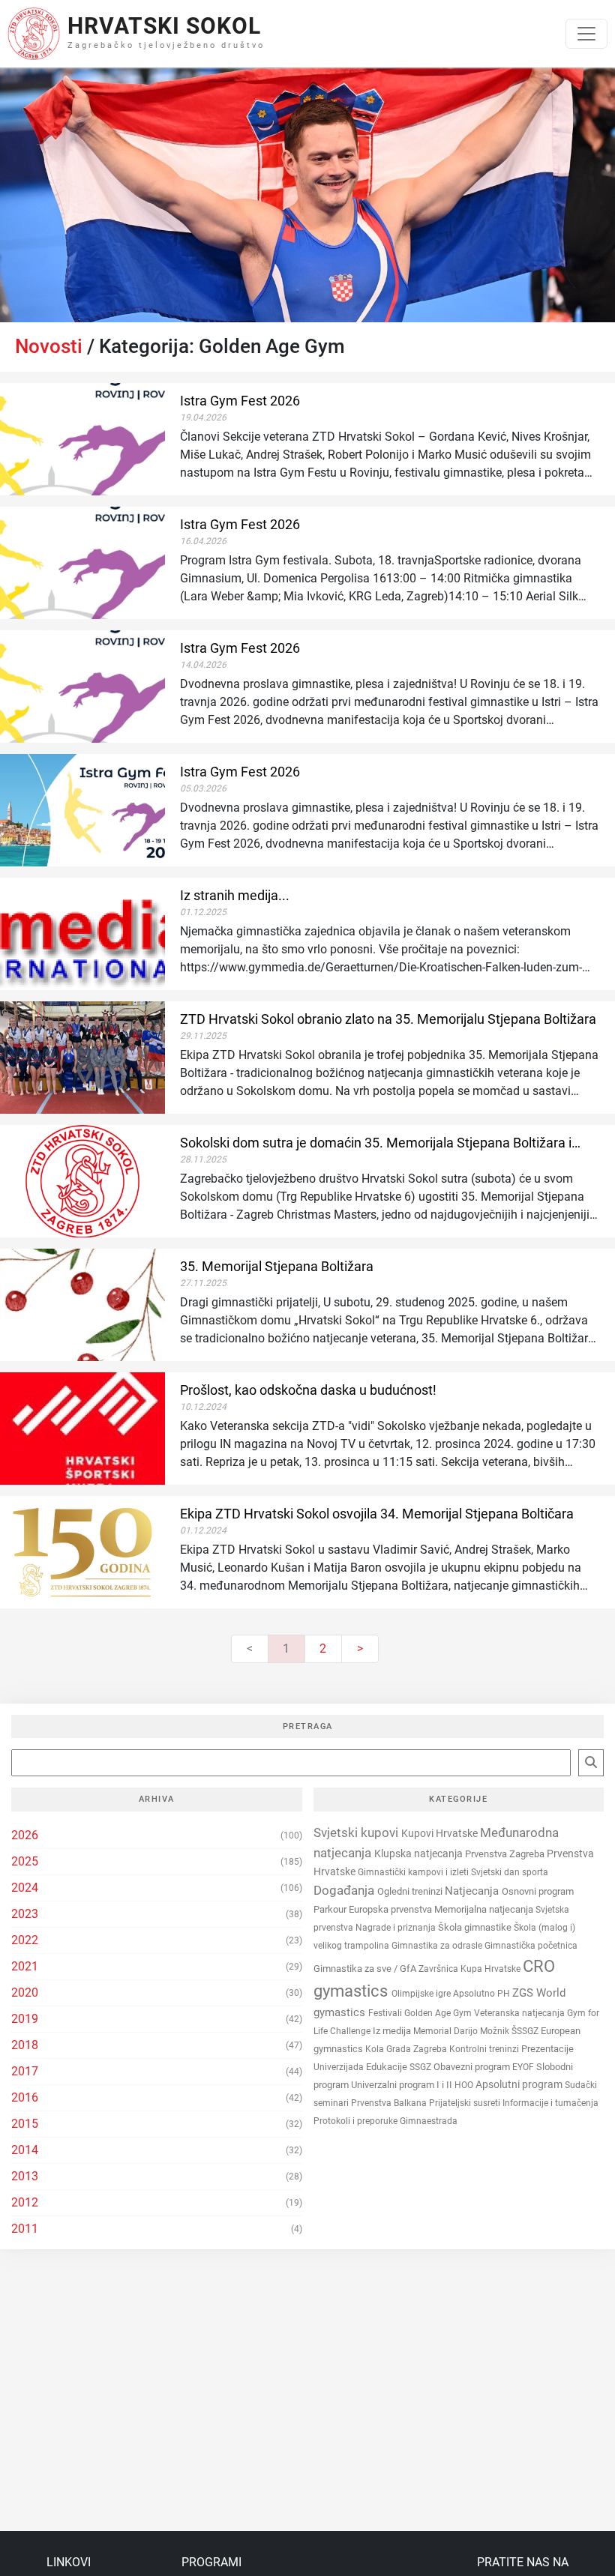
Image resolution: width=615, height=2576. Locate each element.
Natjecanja (473, 1891)
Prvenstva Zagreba (506, 1854)
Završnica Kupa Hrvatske (471, 1969)
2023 (25, 1914)
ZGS (524, 1993)
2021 (25, 1966)
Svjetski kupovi (357, 1833)
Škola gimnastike (476, 1927)
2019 (25, 2019)
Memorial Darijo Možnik (462, 2031)
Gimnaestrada (429, 2121)
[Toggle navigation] (586, 34)
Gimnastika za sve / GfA (366, 1969)
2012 (25, 2202)
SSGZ (421, 2067)
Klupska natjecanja (420, 1853)
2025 (25, 1861)
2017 (25, 2071)
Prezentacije (547, 2049)
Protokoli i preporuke (357, 2121)
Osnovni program (538, 1891)
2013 (25, 2176)
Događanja (345, 1890)
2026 (25, 1835)
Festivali (386, 2013)
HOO (465, 2085)
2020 (25, 1993)
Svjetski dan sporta (510, 1872)
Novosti (49, 346)
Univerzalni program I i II (403, 2085)
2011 (25, 2229)
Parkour (331, 1909)
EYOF (524, 2067)
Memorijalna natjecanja (485, 1909)
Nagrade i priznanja (397, 1928)
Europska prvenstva (391, 1909)
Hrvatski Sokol (164, 26)
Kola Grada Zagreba (407, 2049)
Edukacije (388, 2067)
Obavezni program (473, 2067)
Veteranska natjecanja (520, 2013)
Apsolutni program (520, 2084)
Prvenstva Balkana (390, 2103)
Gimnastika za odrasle (438, 1946)
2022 (25, 1940)
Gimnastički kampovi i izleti (414, 1872)
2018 (25, 2045)
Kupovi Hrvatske (441, 1834)
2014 (25, 2150)
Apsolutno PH (483, 1994)
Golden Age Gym (439, 2013)
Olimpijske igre (422, 1994)
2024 (25, 1888)
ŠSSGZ (526, 2031)
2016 (25, 2097)
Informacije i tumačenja (550, 2103)
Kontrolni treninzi (485, 2049)
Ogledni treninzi (411, 1891)
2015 (25, 2124)
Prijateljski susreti (466, 2103)
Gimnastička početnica (531, 1945)
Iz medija (393, 2031)
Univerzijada (340, 2067)
